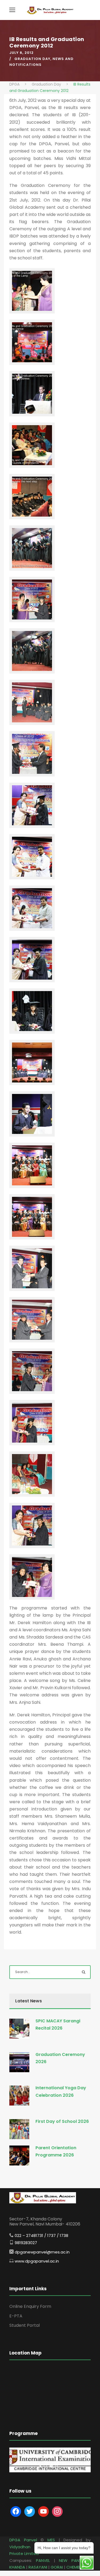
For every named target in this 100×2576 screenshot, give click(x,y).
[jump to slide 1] (45, 2466)
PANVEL (43, 2560)
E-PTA (16, 2316)
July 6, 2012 (21, 53)
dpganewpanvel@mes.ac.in (42, 2252)
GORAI (57, 2567)
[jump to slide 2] (51, 2466)
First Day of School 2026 (62, 2121)
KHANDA (17, 2567)
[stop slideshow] (57, 2466)
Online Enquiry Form (30, 2306)
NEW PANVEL (72, 2560)
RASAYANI (38, 2567)
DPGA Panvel (23, 2540)
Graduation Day (32, 59)
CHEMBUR (76, 2567)
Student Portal (25, 2325)
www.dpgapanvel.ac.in (37, 2261)
